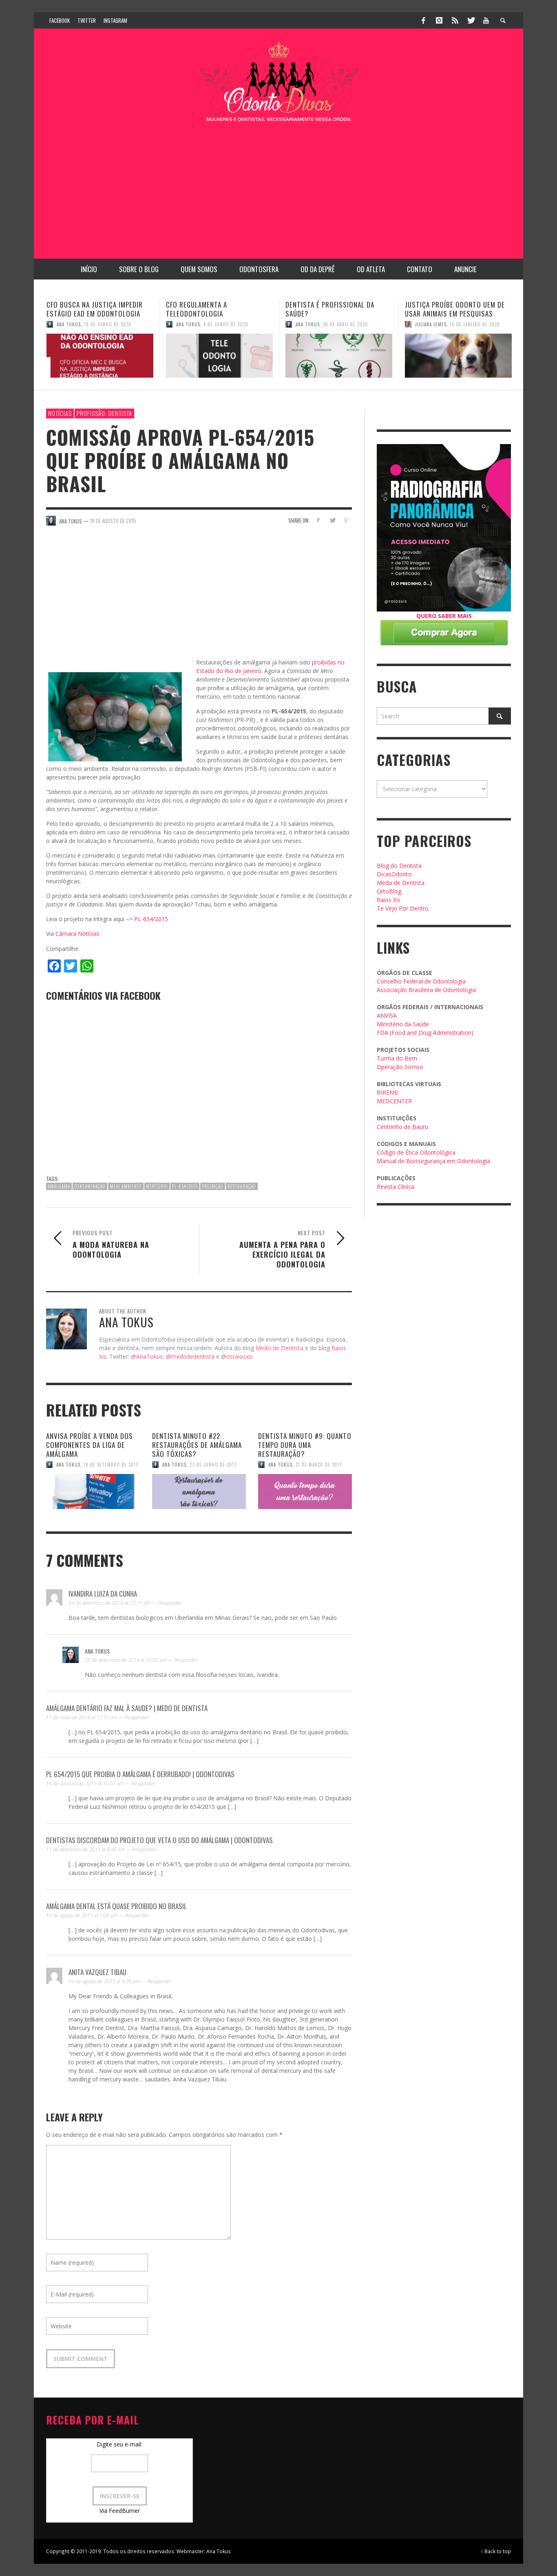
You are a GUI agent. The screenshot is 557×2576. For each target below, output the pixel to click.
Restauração (242, 1186)
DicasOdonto (394, 874)
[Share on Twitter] (332, 520)
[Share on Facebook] (318, 520)
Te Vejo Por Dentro (403, 908)
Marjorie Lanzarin (437, 333)
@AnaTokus (147, 1356)
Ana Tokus (69, 324)
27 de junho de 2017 (213, 1465)
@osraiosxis (237, 1356)
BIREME (387, 1092)
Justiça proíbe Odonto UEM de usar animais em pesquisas (335, 309)
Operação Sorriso (400, 1067)
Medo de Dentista (280, 1348)
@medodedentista (190, 1356)
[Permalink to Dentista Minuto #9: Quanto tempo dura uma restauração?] (305, 1491)
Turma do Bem (397, 1058)
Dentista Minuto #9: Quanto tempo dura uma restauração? (305, 1445)
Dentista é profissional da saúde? (210, 309)
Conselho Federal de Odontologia (421, 981)
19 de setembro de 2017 (111, 1465)
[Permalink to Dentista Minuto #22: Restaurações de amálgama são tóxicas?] (199, 1491)
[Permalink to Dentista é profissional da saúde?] (219, 356)
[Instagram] (439, 20)
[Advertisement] (278, 185)
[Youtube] (486, 20)
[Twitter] (471, 20)
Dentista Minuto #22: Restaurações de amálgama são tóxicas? (197, 1445)
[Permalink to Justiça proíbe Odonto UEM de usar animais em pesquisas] (339, 356)
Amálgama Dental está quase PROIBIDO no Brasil (116, 1906)
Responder (170, 1603)
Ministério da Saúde (403, 1024)
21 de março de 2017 (319, 1465)
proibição (213, 1186)
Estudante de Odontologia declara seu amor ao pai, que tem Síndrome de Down (453, 313)
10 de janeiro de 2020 (355, 324)
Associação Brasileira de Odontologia (426, 990)
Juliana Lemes (311, 324)
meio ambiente (126, 1186)
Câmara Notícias (77, 934)
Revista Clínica (396, 1187)
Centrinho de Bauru (402, 1127)
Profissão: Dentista (104, 413)
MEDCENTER (394, 1101)
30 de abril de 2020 (226, 324)
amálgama (59, 1186)
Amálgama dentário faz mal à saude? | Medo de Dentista (127, 1708)
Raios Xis (389, 900)
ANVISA (387, 1015)
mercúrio (157, 1186)
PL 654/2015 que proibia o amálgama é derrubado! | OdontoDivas (140, 1774)
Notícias (60, 413)
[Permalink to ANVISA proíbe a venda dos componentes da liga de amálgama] (93, 1491)
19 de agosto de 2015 (113, 521)
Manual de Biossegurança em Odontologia (433, 1161)
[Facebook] (424, 20)
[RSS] (455, 20)
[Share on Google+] (346, 520)
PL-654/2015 (151, 919)
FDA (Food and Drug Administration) (425, 1033)
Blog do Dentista (399, 866)
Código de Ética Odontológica (416, 1152)
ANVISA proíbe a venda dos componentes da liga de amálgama (90, 1445)
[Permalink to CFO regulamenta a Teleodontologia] (100, 356)
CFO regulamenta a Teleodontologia (77, 309)
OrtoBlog (389, 891)
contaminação (90, 1186)
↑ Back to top (496, 2551)
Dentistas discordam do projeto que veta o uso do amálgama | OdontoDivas (159, 1840)
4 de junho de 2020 (106, 324)
